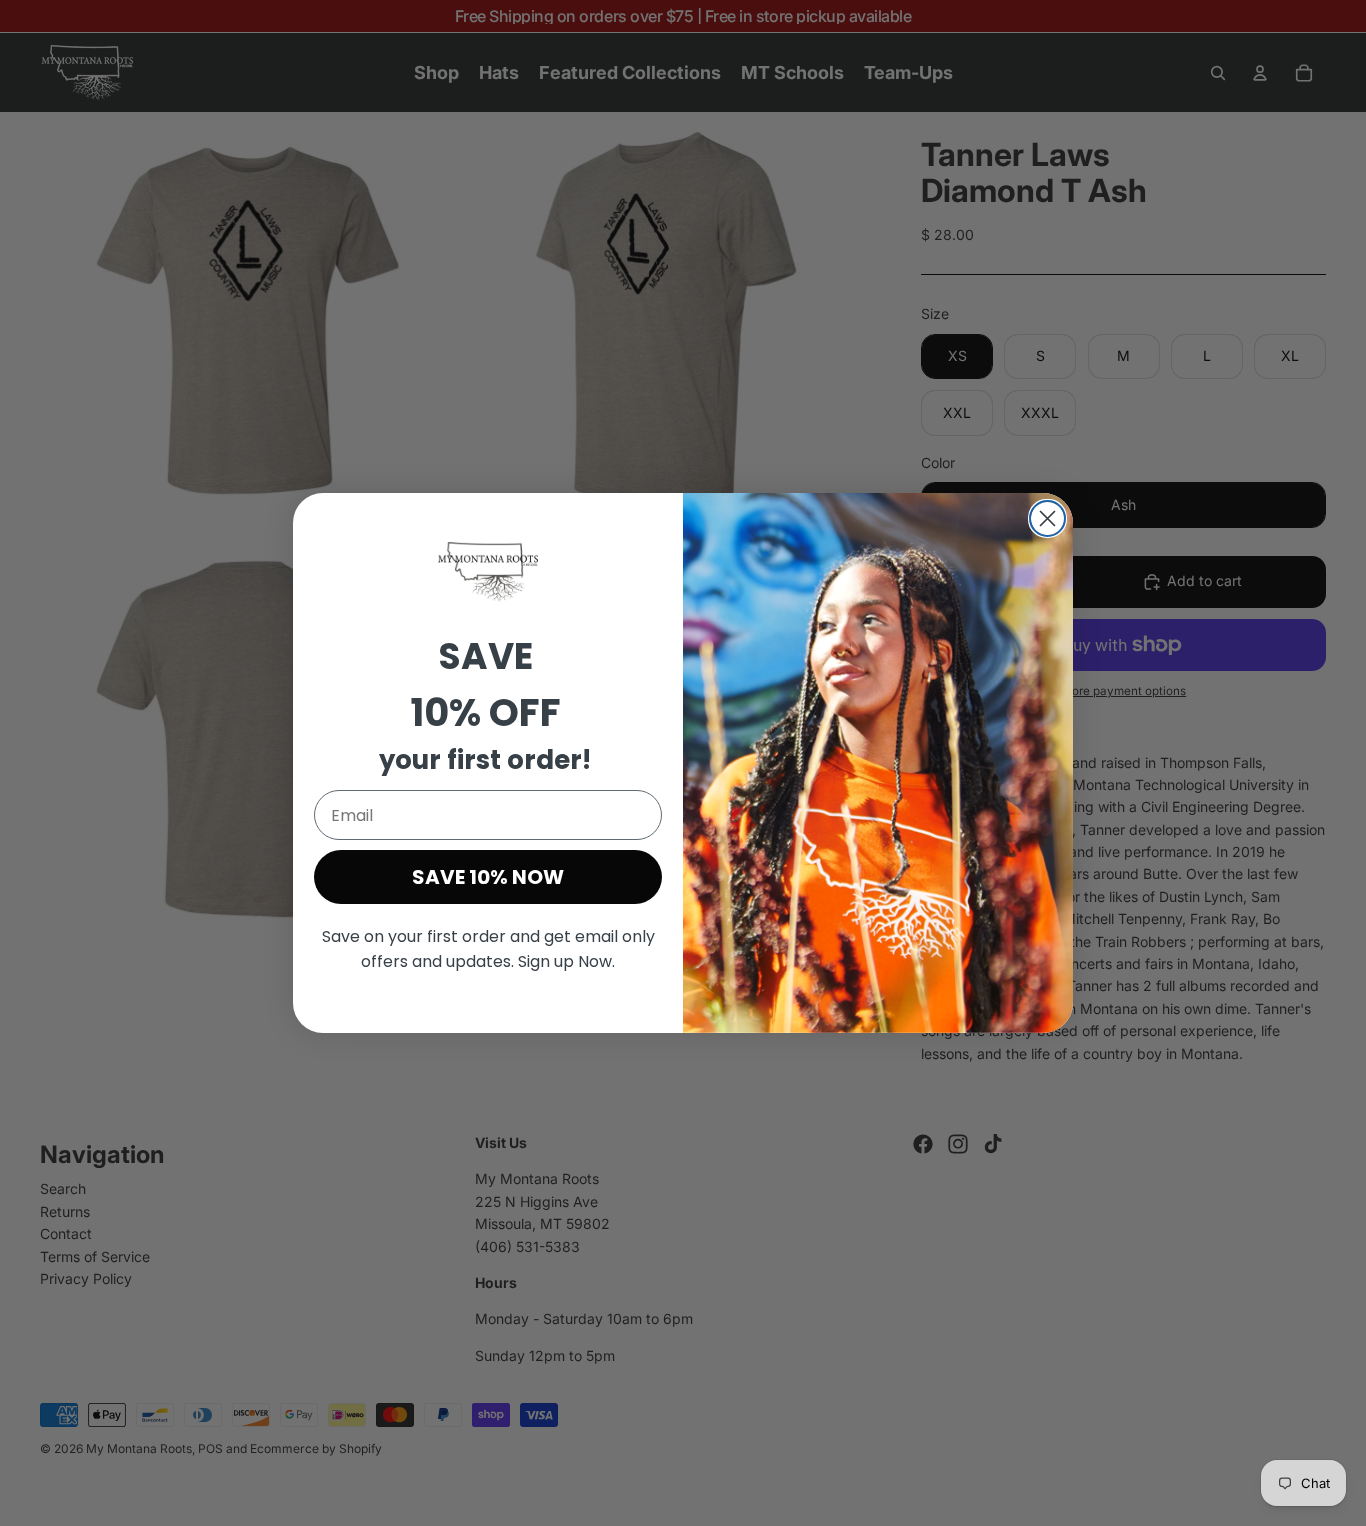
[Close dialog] (1047, 518)
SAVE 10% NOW (488, 877)
